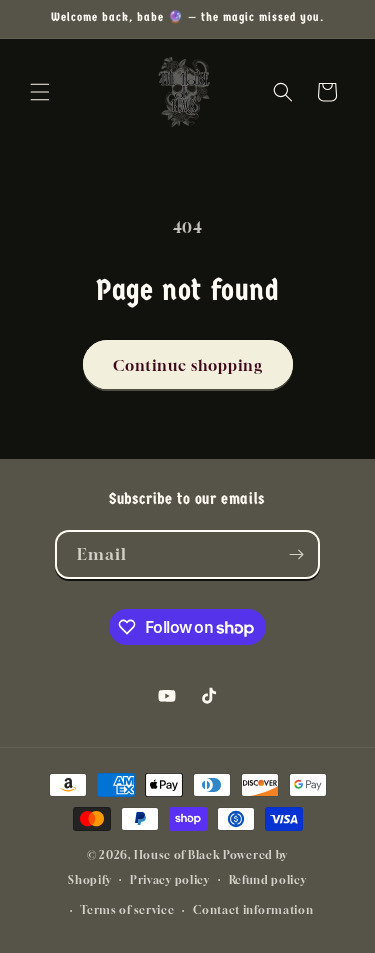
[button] (40, 92)
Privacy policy (170, 879)
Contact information (253, 909)
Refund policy (268, 879)
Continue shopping (188, 365)
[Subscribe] (296, 554)
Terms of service (127, 909)
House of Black (177, 854)
